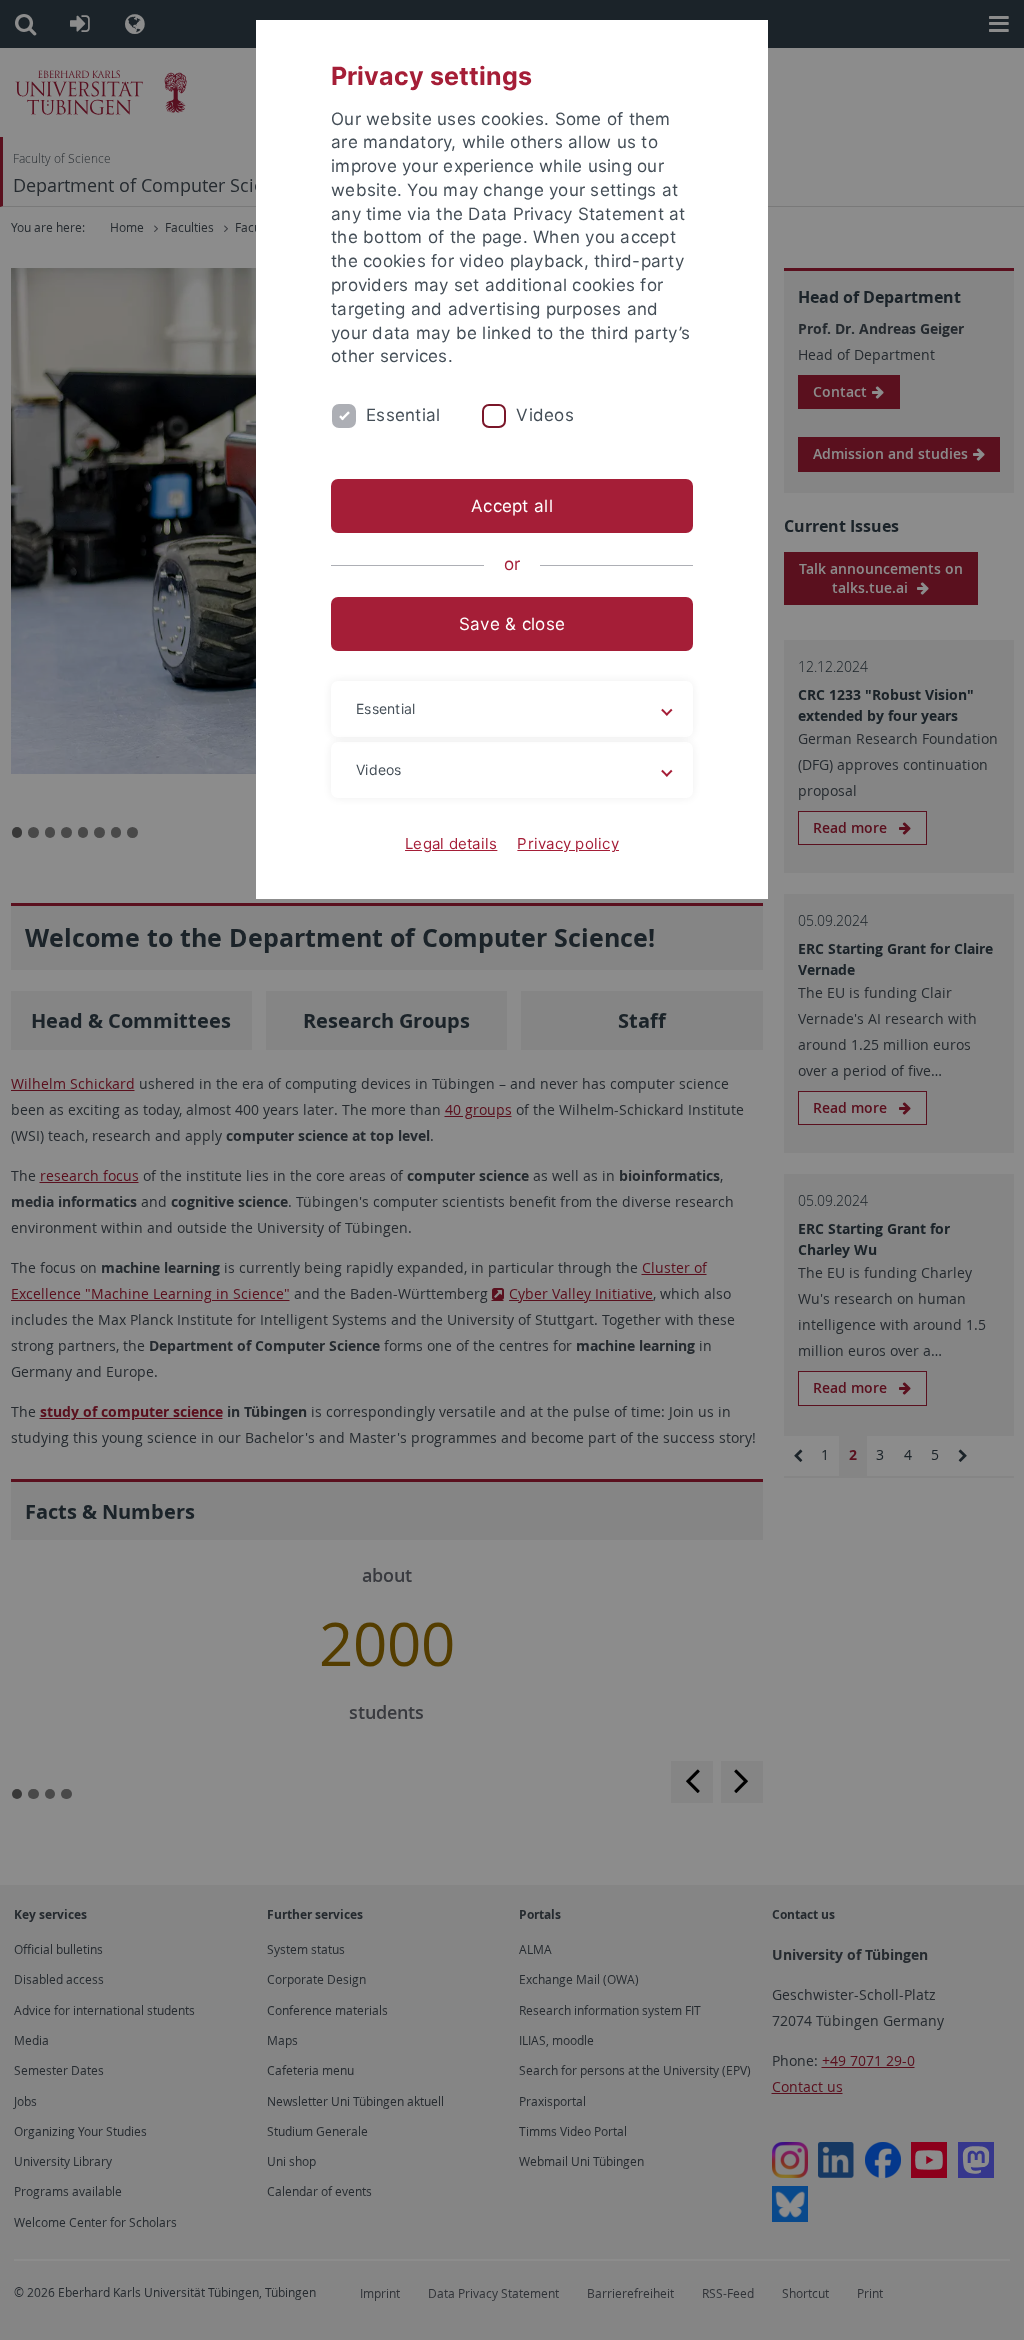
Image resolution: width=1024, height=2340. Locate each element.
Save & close (512, 624)
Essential (403, 415)
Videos (545, 415)
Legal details (451, 843)
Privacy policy (568, 843)
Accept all (512, 506)
